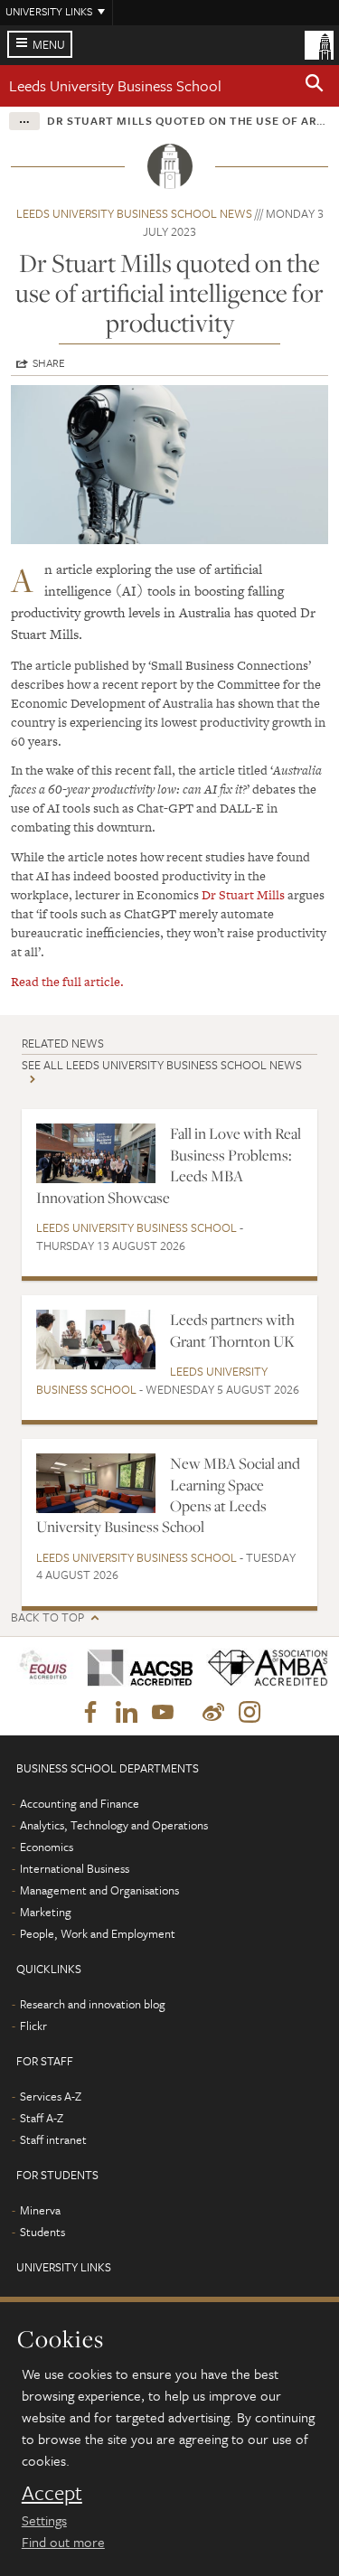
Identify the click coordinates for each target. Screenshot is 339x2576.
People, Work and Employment (98, 1933)
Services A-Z (51, 2096)
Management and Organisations (99, 1890)
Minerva (40, 2210)
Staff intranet (53, 2139)
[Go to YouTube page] (163, 1713)
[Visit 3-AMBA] (262, 1668)
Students (42, 2232)
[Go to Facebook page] (90, 1713)
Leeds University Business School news (134, 213)
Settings (44, 2520)
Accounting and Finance (80, 1803)
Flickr (33, 2026)
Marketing (46, 1912)
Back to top (47, 1617)
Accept (52, 2493)
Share (49, 362)
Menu (49, 44)
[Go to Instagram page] (250, 1713)
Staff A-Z (42, 2118)
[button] (315, 86)
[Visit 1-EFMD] (43, 1668)
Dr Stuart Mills (243, 895)
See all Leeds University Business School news (162, 1065)
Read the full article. (67, 982)
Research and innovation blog (93, 2004)
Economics (47, 1847)
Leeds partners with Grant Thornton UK (232, 1330)
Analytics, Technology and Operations (114, 1825)
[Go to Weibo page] (213, 1713)
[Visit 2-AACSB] (134, 1668)
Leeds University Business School (115, 85)
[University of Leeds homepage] (319, 43)
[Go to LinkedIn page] (127, 1713)
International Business (75, 1868)
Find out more (63, 2542)
